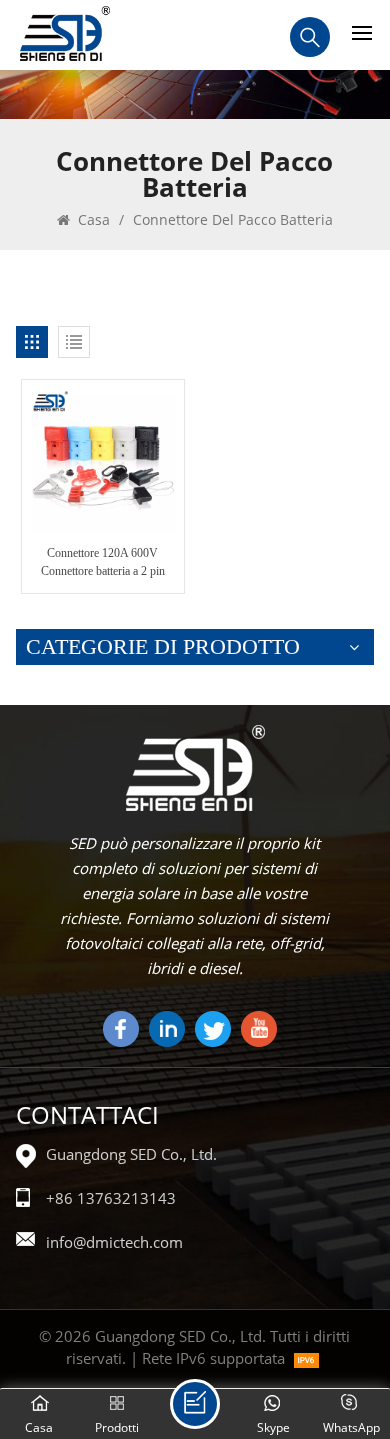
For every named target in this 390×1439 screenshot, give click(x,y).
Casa (92, 219)
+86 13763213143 (111, 1198)
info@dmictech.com (114, 1242)
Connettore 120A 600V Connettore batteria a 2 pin (103, 562)
